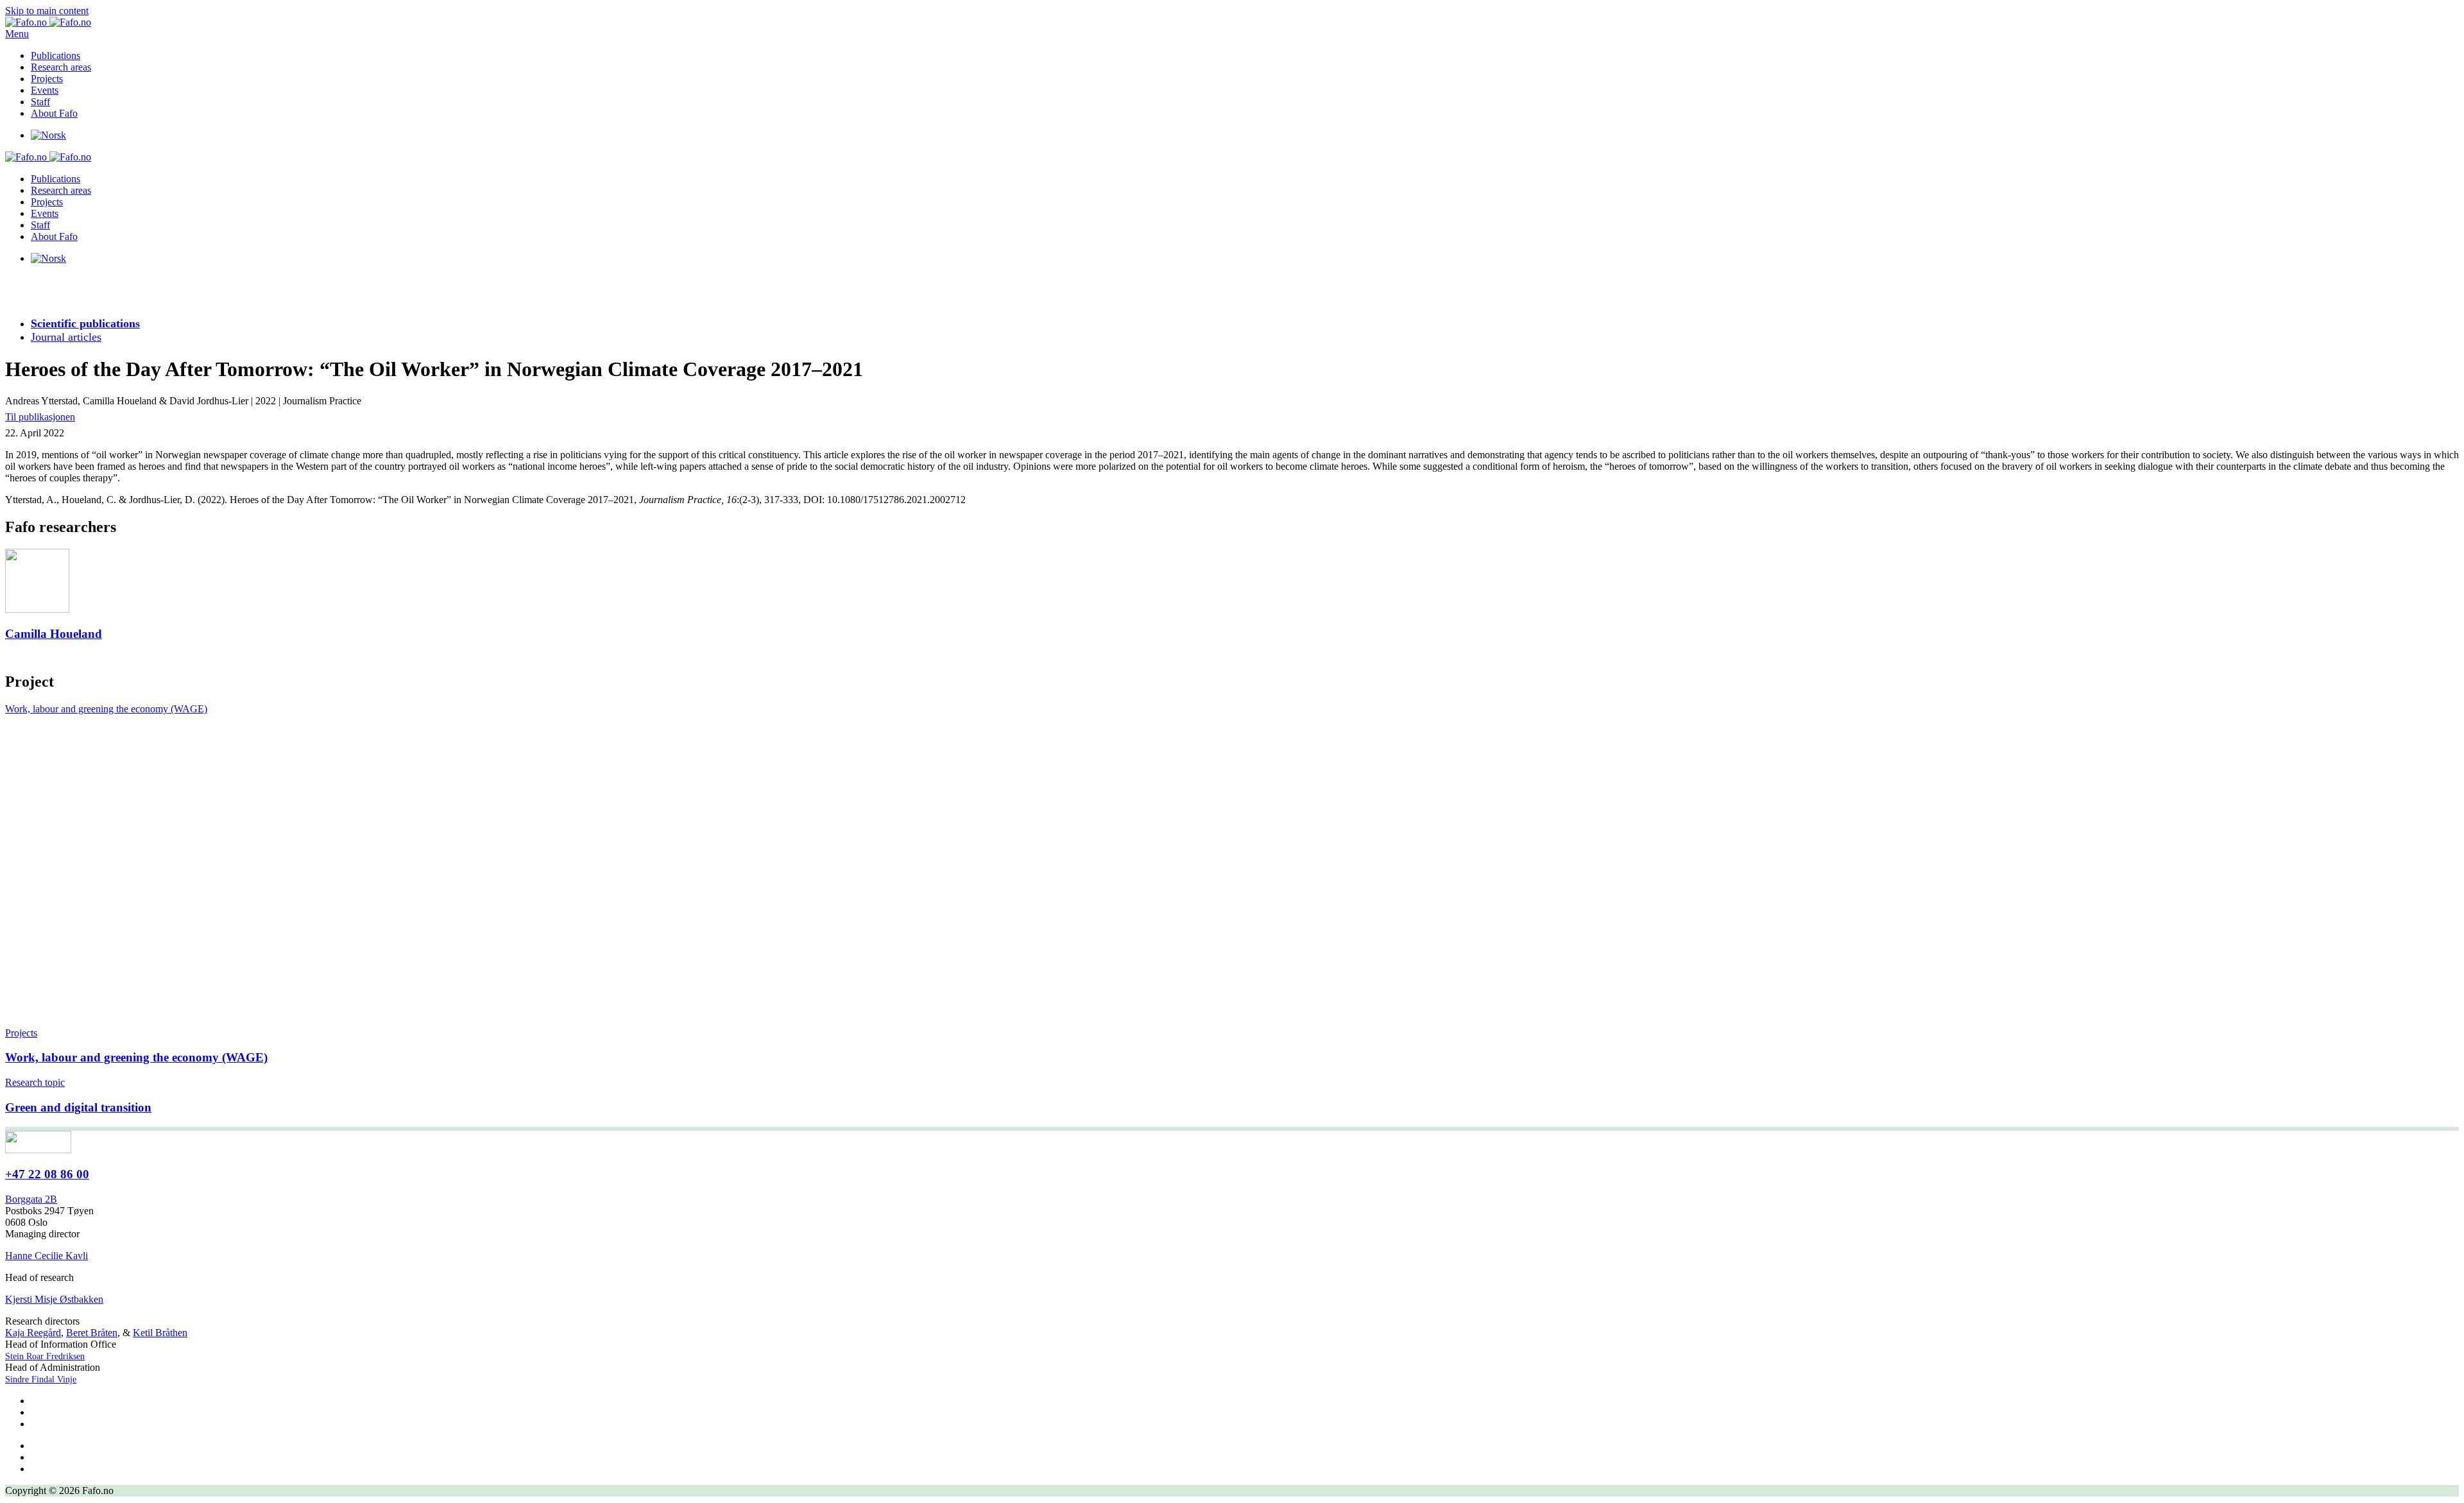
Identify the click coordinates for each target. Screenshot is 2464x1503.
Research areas (61, 67)
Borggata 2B (31, 1199)
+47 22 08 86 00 (47, 1174)
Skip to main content (47, 11)
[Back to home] (48, 22)
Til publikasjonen (40, 417)
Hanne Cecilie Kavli (47, 1256)
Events (45, 90)
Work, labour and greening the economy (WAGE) (106, 709)
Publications (56, 56)
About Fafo (54, 113)
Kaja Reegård (33, 1333)
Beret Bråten (92, 1333)
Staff (40, 102)
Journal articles (66, 337)
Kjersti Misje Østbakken (54, 1299)
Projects (47, 79)
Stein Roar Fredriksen (45, 1356)
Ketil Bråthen (160, 1333)
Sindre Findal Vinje (41, 1379)
